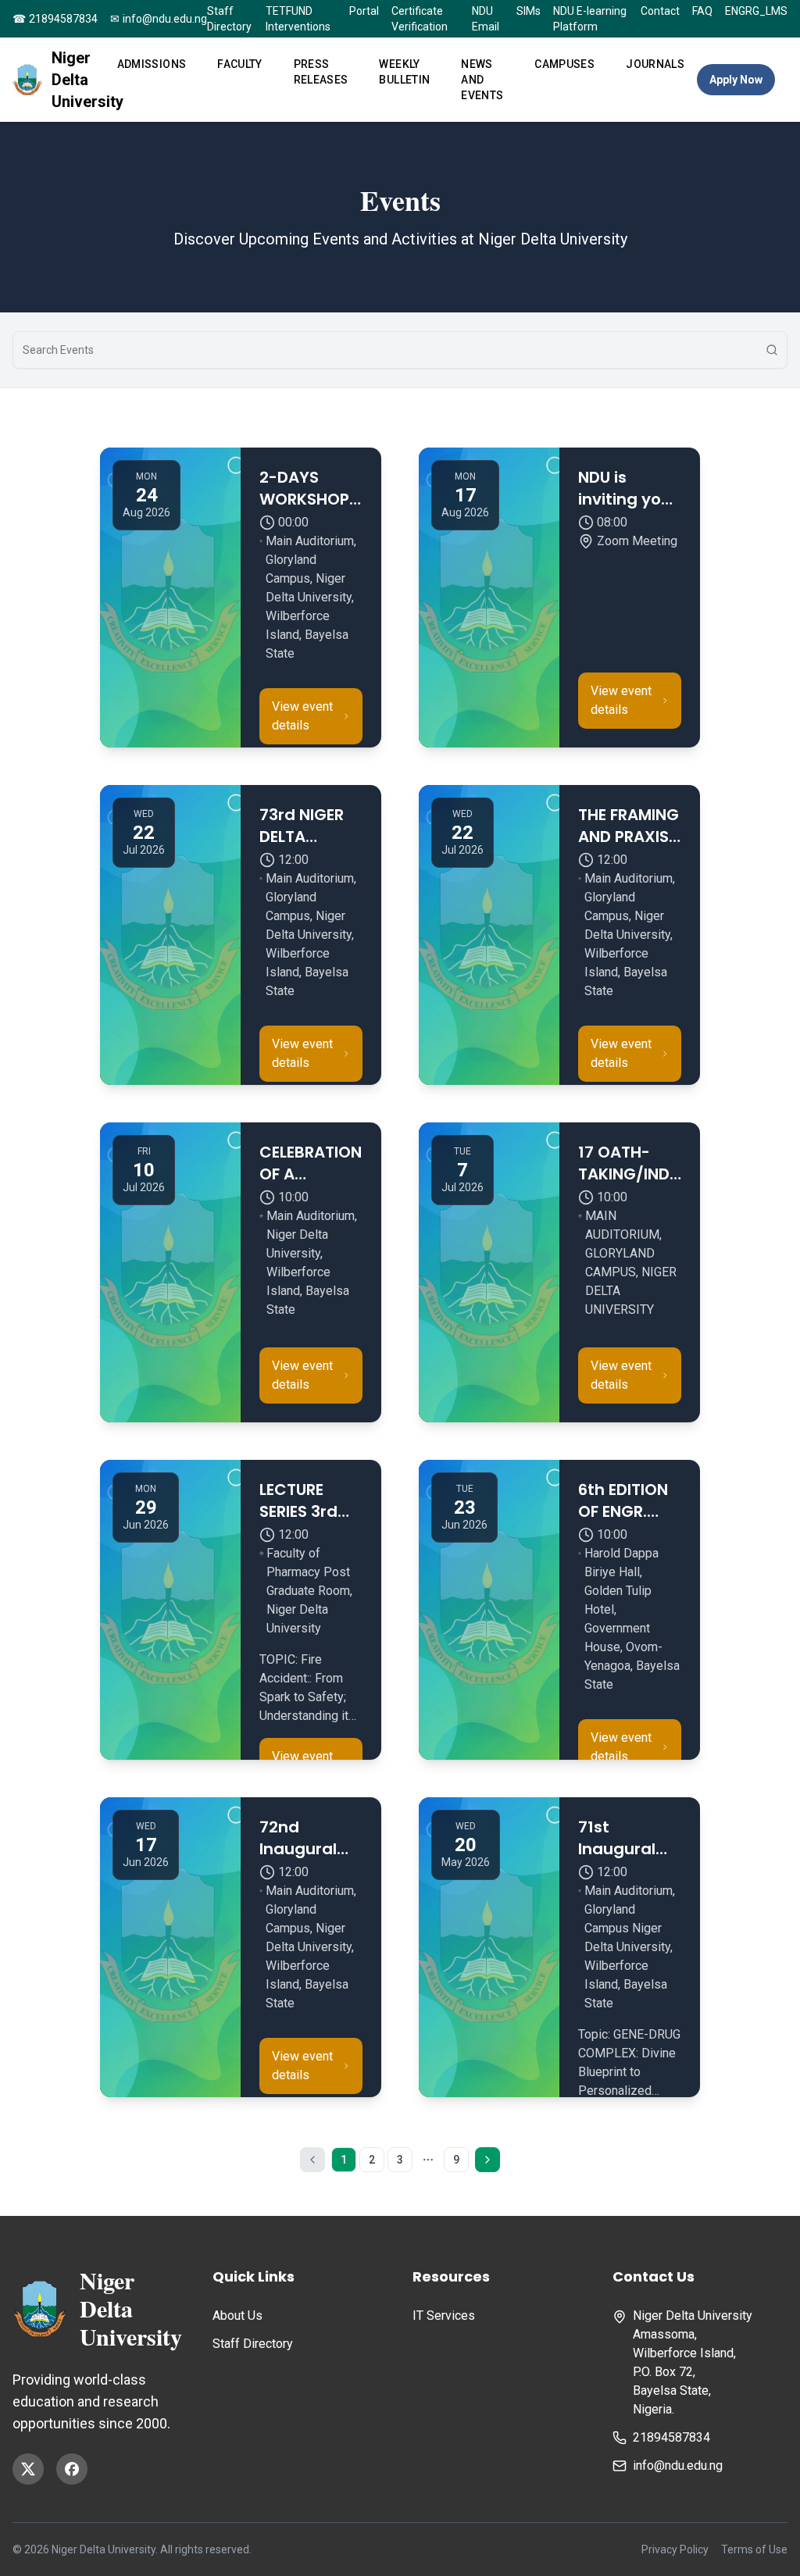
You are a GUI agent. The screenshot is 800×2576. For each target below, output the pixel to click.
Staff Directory (229, 19)
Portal (364, 11)
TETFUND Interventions (298, 19)
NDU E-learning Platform (590, 19)
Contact (660, 11)
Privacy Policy (675, 2549)
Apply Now (736, 80)
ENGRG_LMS (756, 11)
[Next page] (487, 2160)
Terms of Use (754, 2549)
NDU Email (486, 19)
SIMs (529, 11)
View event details (302, 716)
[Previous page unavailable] (312, 2160)
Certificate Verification (420, 19)
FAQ (702, 11)
